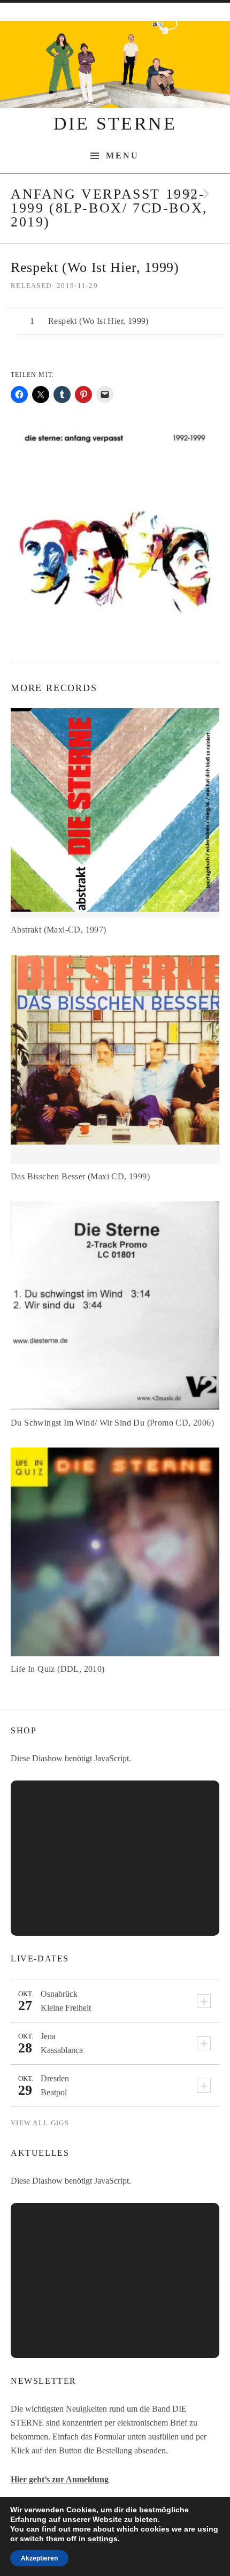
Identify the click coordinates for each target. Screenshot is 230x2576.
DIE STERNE (115, 123)
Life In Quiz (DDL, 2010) (58, 1669)
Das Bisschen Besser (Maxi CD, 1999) (80, 1176)
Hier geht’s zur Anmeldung (60, 2479)
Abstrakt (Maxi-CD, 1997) (59, 930)
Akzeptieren (39, 2558)
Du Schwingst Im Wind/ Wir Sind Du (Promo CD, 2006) (112, 1423)
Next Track (208, 194)
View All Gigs (40, 2123)
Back (191, 194)
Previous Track (174, 194)
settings (103, 2539)
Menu (123, 156)
